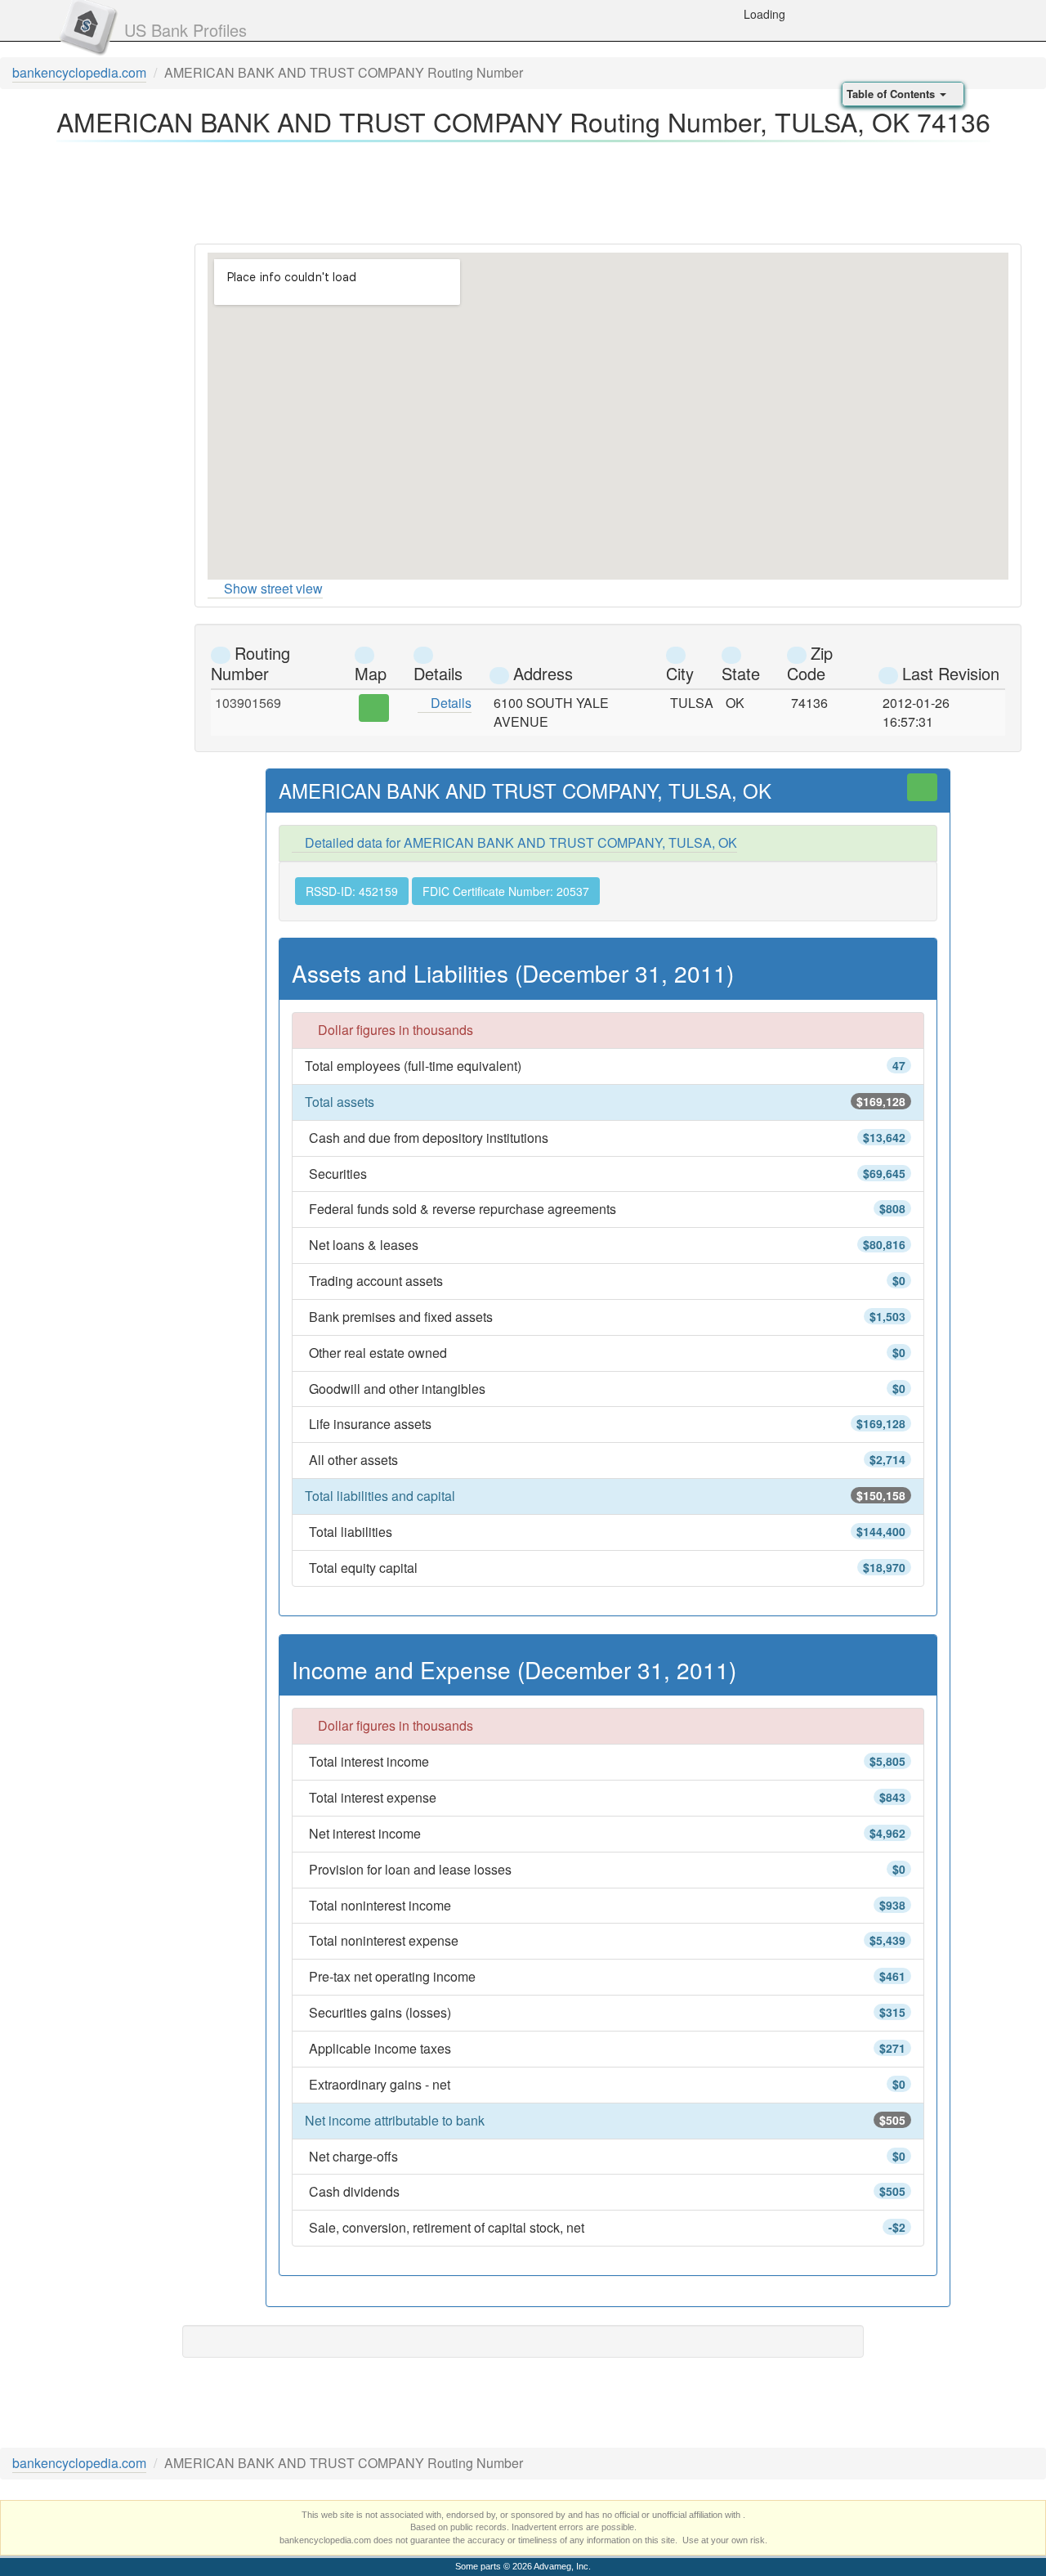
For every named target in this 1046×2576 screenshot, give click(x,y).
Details (449, 703)
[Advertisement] (523, 188)
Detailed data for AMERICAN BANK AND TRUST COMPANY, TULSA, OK (519, 842)
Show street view (273, 588)
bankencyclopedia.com (79, 72)
